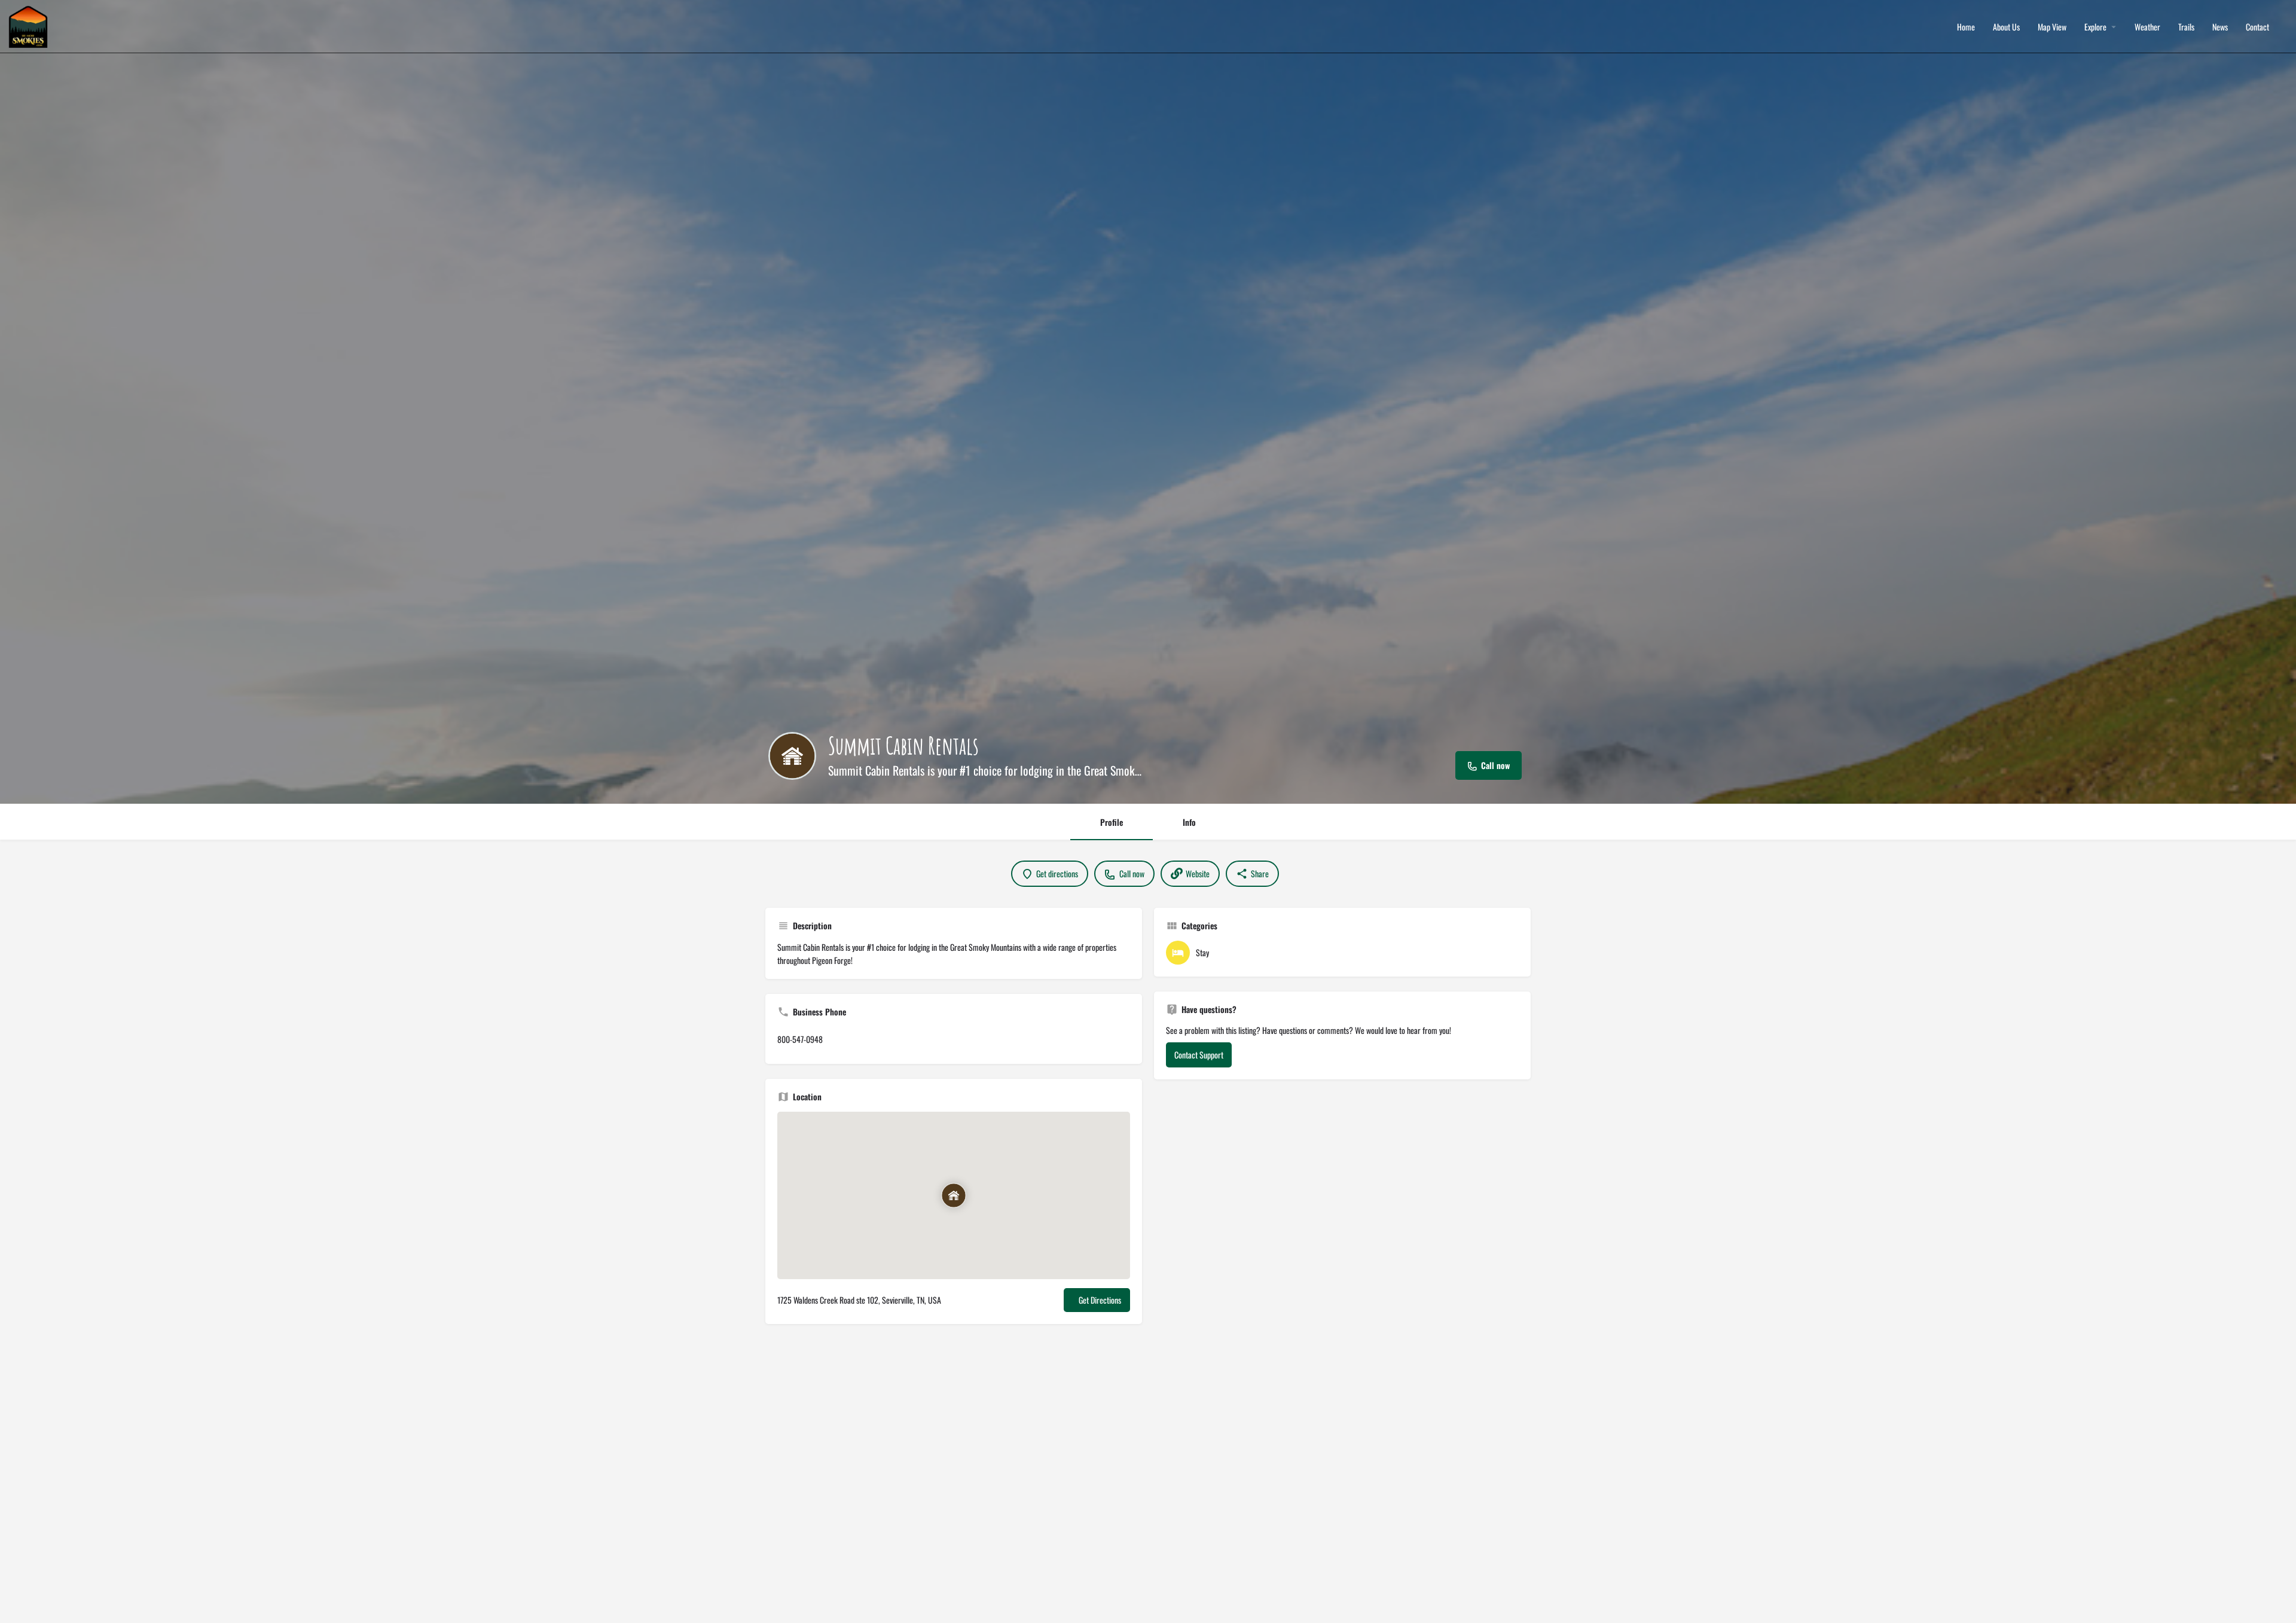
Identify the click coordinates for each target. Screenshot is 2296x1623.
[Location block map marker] (954, 1195)
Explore (2095, 27)
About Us (2006, 27)
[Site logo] (30, 25)
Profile (1112, 822)
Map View (2052, 27)
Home (1966, 27)
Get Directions (1100, 1300)
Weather (2147, 27)
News (2220, 27)
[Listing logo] (792, 756)
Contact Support (1199, 1055)
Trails (2186, 27)
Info (1189, 822)
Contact (2257, 27)
